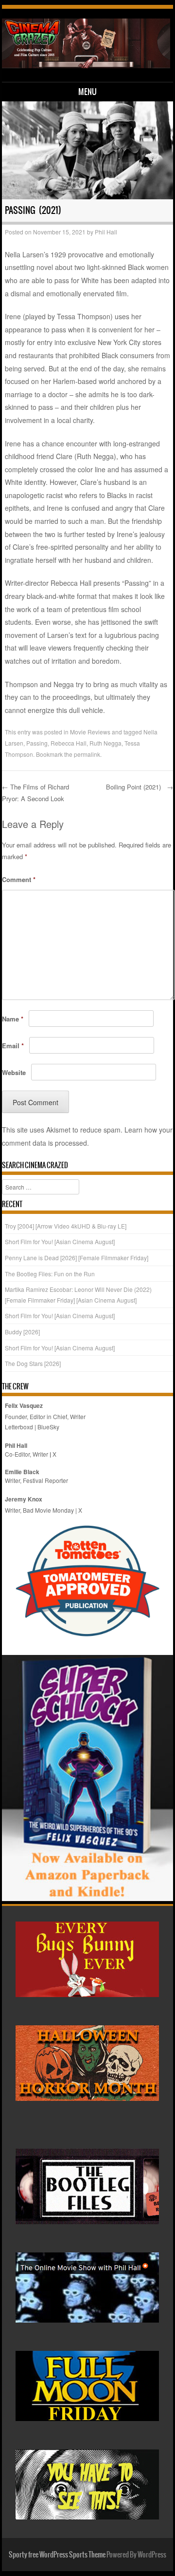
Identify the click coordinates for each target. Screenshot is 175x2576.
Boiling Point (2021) (140, 787)
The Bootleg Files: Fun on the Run (50, 1274)
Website (14, 1072)
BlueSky (48, 1427)
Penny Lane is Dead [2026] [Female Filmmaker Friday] (77, 1258)
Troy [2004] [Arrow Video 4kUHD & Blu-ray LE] (66, 1226)
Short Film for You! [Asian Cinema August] (60, 1241)
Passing (37, 743)
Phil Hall (106, 232)
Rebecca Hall (69, 743)
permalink (87, 754)
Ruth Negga (105, 743)
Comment (19, 879)
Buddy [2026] (22, 1332)
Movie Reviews (90, 732)
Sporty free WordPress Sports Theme (57, 2555)
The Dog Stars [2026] (33, 1363)
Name (13, 1019)
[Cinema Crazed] (86, 65)
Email (13, 1046)
